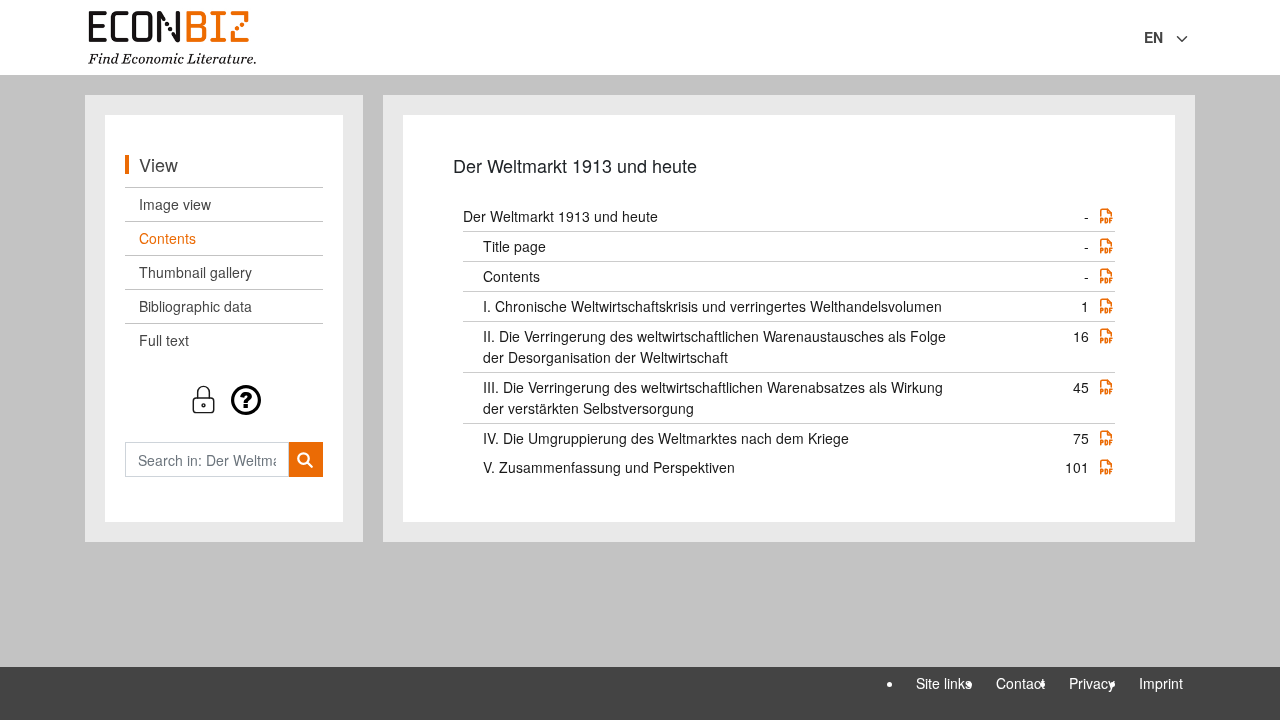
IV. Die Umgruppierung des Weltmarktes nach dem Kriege (666, 438)
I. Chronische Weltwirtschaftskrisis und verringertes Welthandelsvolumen (712, 306)
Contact (1020, 683)
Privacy (1092, 683)
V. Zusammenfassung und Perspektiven (609, 467)
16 (1081, 336)
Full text (164, 340)
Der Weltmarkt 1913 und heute (560, 216)
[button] (224, 399)
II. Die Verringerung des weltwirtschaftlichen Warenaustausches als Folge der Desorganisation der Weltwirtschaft (714, 346)
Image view (175, 204)
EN (1153, 37)
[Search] (305, 459)
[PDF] (1106, 216)
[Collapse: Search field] (1193, 39)
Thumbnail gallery (195, 272)
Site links (944, 683)
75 (1081, 438)
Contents (167, 238)
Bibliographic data (195, 306)
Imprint (1161, 683)
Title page (514, 246)
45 (1081, 387)
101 (1077, 467)
